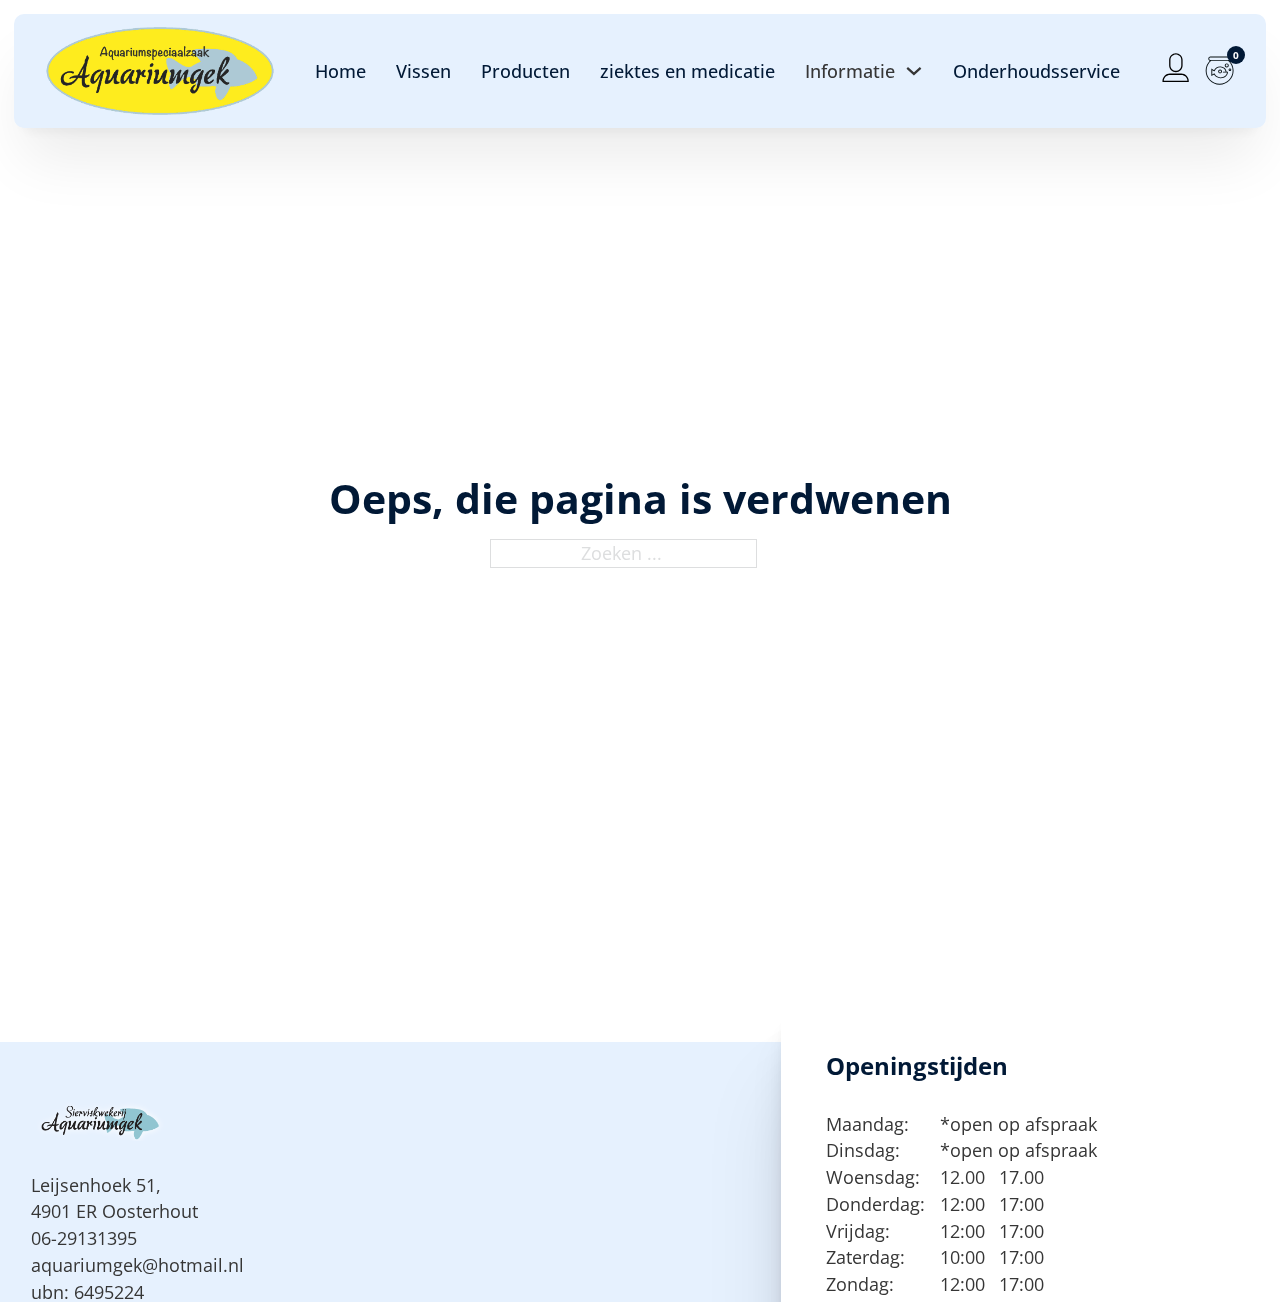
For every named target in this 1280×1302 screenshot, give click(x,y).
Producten (525, 71)
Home (340, 71)
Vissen (423, 71)
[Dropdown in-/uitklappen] (914, 71)
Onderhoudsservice (1036, 71)
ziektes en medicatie (687, 71)
